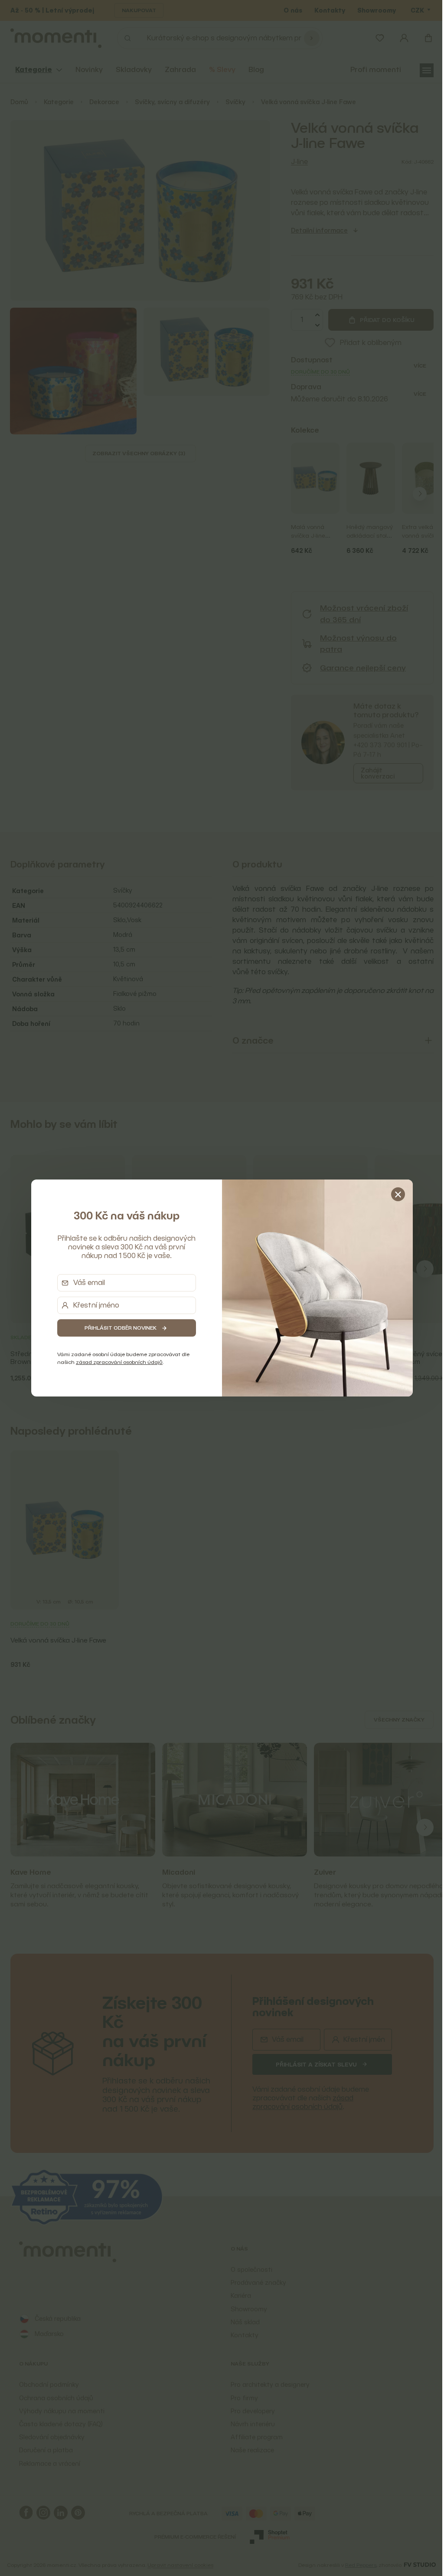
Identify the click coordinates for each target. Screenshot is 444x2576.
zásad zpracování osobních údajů (116, 1362)
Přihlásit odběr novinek (118, 1328)
